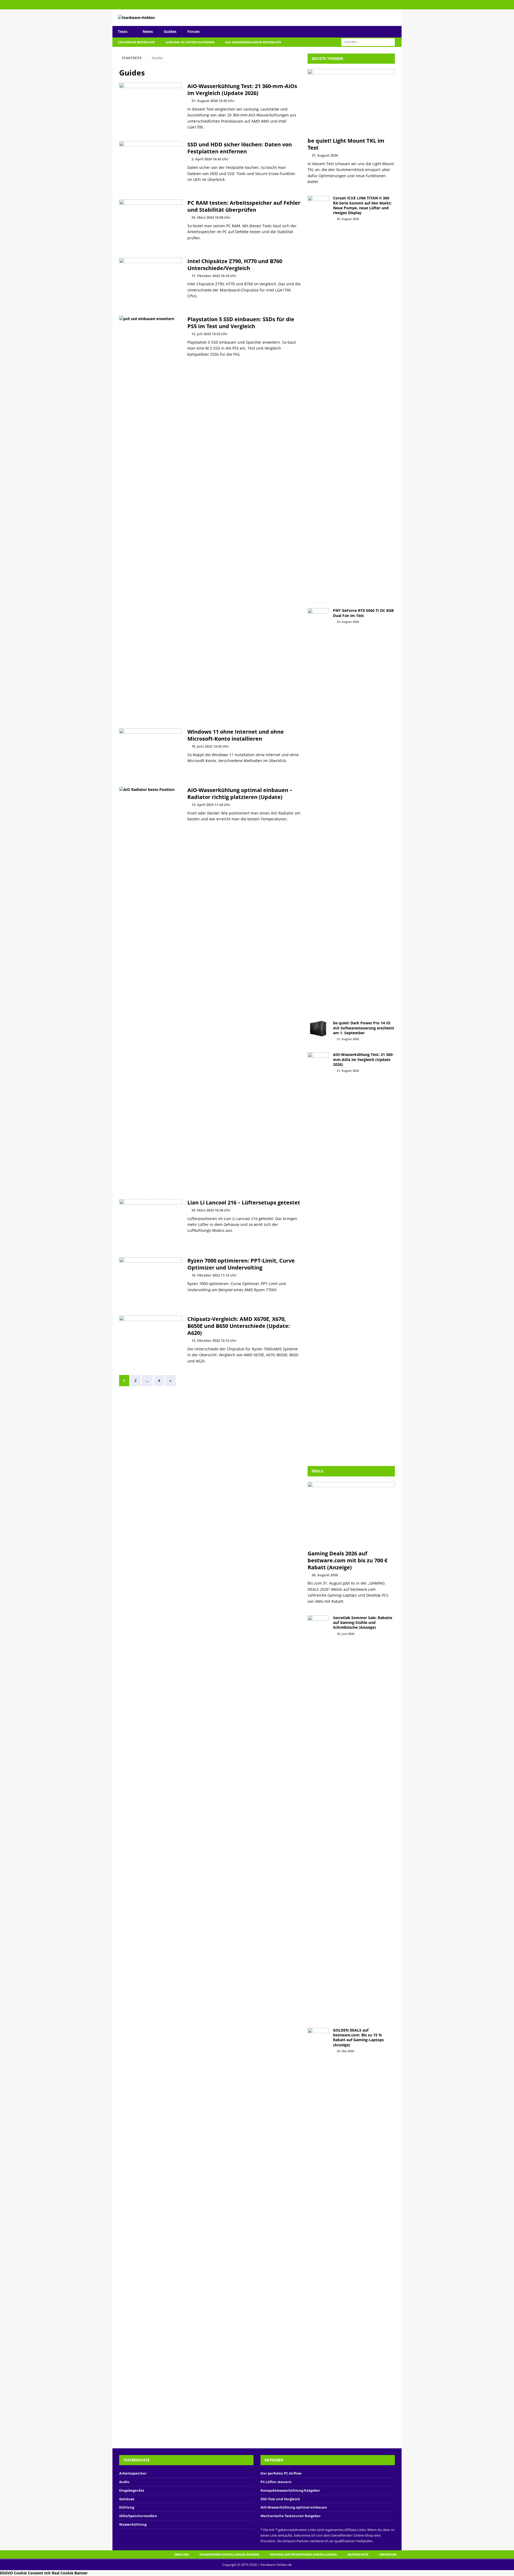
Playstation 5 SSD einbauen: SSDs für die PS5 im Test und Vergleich (241, 323)
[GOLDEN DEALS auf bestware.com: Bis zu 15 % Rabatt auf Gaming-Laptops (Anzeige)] (318, 2229)
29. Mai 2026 (345, 2051)
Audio (124, 2482)
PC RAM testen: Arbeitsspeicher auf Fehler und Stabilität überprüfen (244, 206)
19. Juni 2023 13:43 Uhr (210, 746)
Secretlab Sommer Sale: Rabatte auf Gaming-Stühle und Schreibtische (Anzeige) (363, 1622)
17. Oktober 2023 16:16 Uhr (214, 276)
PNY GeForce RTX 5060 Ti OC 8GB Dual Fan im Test (363, 613)
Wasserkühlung (133, 2524)
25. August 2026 (348, 219)
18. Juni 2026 (346, 1634)
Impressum (388, 2554)
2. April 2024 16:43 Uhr (210, 159)
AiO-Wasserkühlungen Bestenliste (253, 42)
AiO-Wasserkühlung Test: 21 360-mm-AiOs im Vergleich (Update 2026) (242, 90)
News (148, 31)
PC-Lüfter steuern (276, 2482)
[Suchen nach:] (368, 42)
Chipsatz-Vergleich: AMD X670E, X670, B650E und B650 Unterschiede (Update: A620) (239, 1326)
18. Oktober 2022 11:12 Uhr (214, 1275)
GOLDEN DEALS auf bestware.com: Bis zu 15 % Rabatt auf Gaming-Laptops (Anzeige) (358, 2037)
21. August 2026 (348, 1039)
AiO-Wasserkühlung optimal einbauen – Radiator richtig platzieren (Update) (240, 793)
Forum (194, 31)
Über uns (182, 2554)
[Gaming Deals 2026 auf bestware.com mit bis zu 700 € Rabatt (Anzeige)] (351, 1515)
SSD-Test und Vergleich (280, 2499)
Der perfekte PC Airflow (281, 2473)
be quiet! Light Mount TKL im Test (346, 144)
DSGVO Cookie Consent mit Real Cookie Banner (44, 2573)
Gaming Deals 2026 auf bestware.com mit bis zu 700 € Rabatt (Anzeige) (347, 1560)
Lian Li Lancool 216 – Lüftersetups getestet (244, 1202)
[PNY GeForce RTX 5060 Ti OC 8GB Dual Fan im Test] (318, 809)
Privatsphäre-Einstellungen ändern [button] (229, 2554)
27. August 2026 (325, 155)
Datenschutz (358, 2554)
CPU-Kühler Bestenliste (136, 42)
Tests (123, 31)
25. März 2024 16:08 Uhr (211, 217)
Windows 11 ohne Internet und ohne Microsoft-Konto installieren (236, 735)
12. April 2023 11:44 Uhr (211, 805)
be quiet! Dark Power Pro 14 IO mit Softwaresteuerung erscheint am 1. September (364, 1028)
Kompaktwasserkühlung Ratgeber (290, 2490)
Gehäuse (127, 2499)
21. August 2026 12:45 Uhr (213, 101)
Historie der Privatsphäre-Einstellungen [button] (303, 2554)
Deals (318, 1471)
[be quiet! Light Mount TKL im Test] (351, 102)
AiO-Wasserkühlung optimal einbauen (294, 2507)
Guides (170, 31)
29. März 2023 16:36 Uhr (211, 1210)
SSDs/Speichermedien (138, 2516)
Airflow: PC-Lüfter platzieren (190, 42)
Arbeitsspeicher (133, 2473)
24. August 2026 (348, 622)
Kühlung (127, 2507)
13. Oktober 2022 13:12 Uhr (214, 1340)
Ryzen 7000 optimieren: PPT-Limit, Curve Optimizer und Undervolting (241, 1264)
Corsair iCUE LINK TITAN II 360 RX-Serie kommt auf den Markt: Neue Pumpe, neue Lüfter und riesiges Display (362, 205)
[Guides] (151, 106)
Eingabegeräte (132, 2490)
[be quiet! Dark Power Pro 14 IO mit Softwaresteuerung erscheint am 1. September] (318, 1029)
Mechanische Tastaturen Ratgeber (291, 2516)
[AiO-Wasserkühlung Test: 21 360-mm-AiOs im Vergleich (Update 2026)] (318, 1253)
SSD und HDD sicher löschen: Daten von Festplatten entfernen (240, 148)
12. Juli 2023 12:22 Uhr (210, 334)
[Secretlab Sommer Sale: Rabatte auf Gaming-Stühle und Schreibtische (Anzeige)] (318, 1816)
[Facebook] (397, 5)
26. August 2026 (325, 1575)
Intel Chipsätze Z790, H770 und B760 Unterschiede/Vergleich (235, 265)
